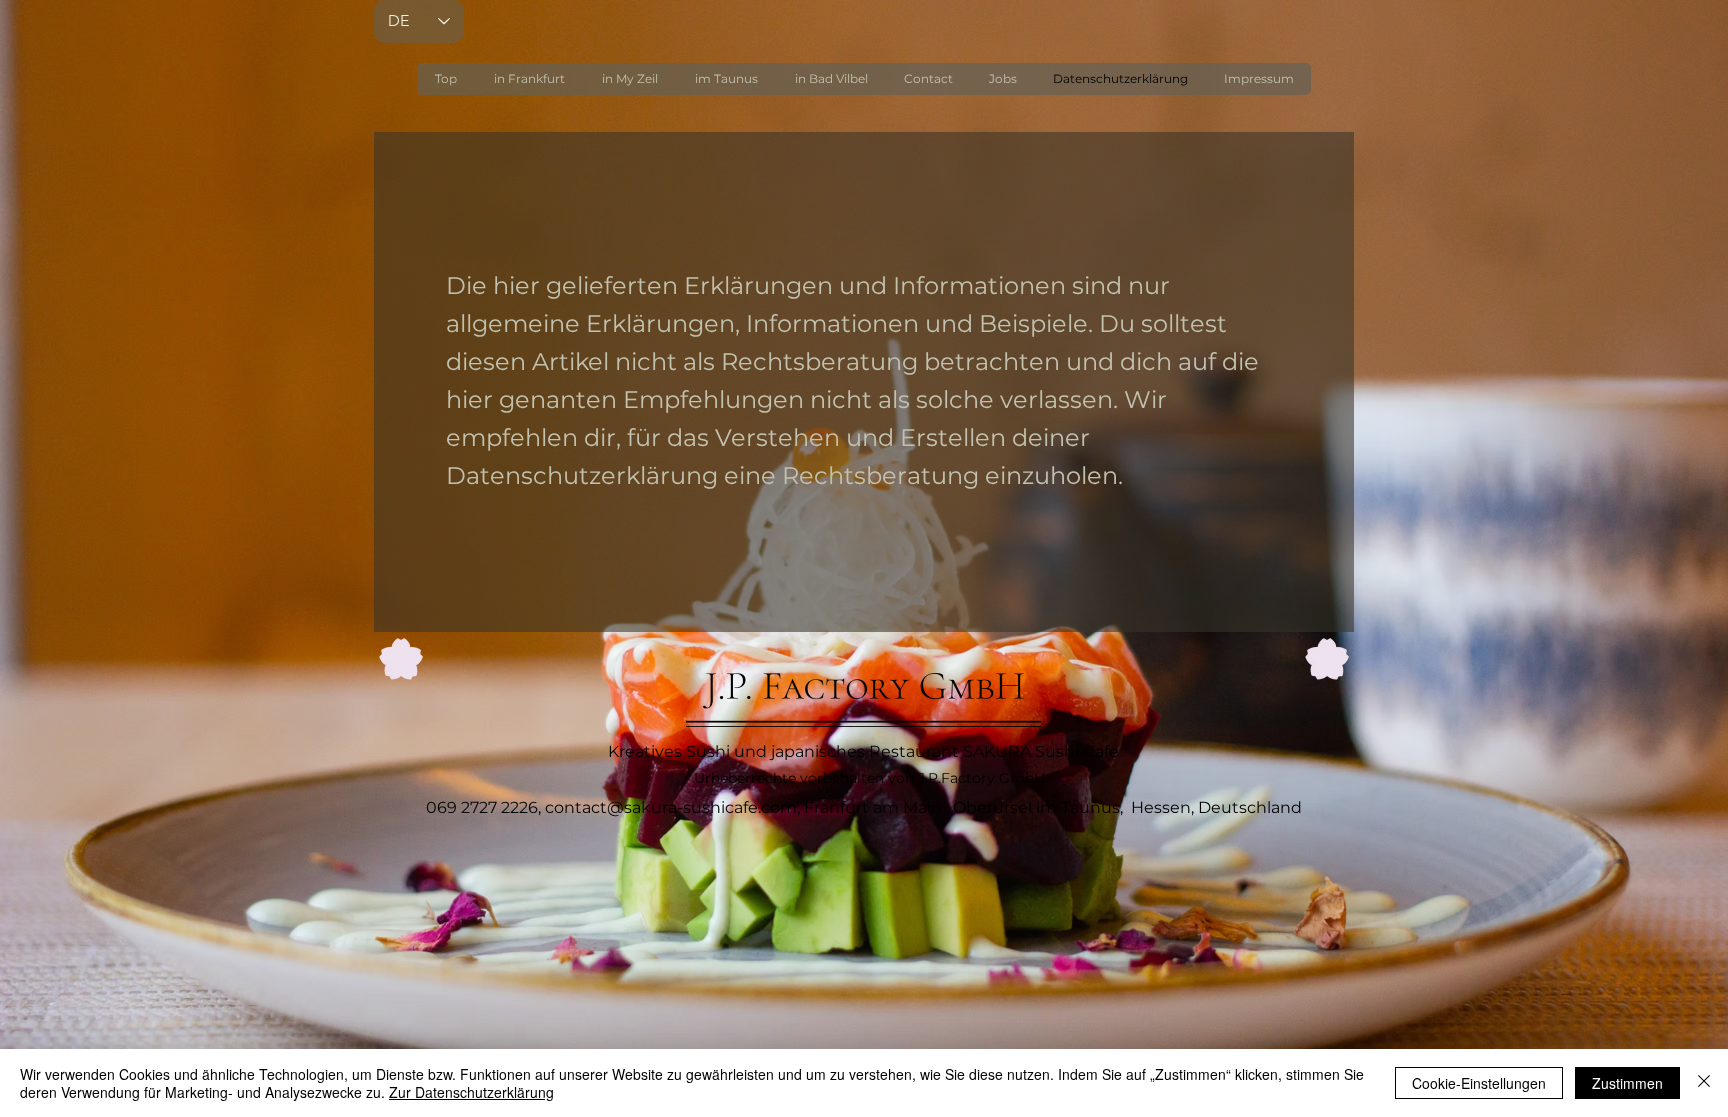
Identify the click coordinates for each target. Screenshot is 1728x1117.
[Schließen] (1704, 1083)
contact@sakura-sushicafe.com (671, 807)
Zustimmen (1627, 1083)
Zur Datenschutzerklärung (471, 1092)
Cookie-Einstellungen (1479, 1083)
